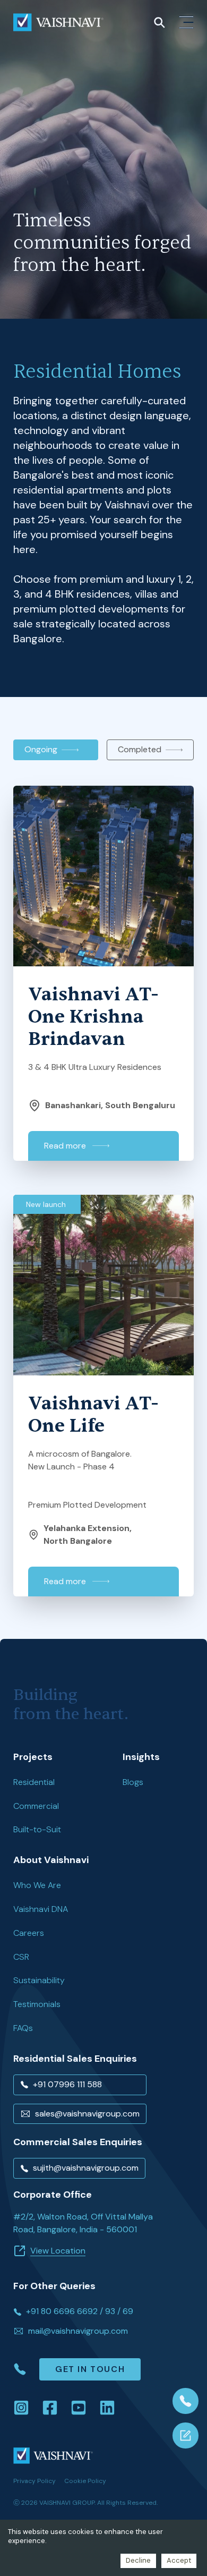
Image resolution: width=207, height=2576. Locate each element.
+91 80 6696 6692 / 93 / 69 (80, 2311)
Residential (34, 1782)
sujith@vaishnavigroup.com (86, 2168)
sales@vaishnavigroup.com (87, 2114)
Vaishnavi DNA (41, 1909)
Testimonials (37, 2004)
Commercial (36, 1806)
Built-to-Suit (37, 1830)
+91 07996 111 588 (67, 2084)
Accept (179, 2560)
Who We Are (37, 1885)
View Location (58, 2251)
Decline (138, 2560)
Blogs (133, 1782)
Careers (29, 1933)
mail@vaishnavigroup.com (78, 2331)
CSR (21, 1957)
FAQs (23, 2028)
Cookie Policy (85, 2481)
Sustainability (39, 1980)
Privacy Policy (34, 2481)
